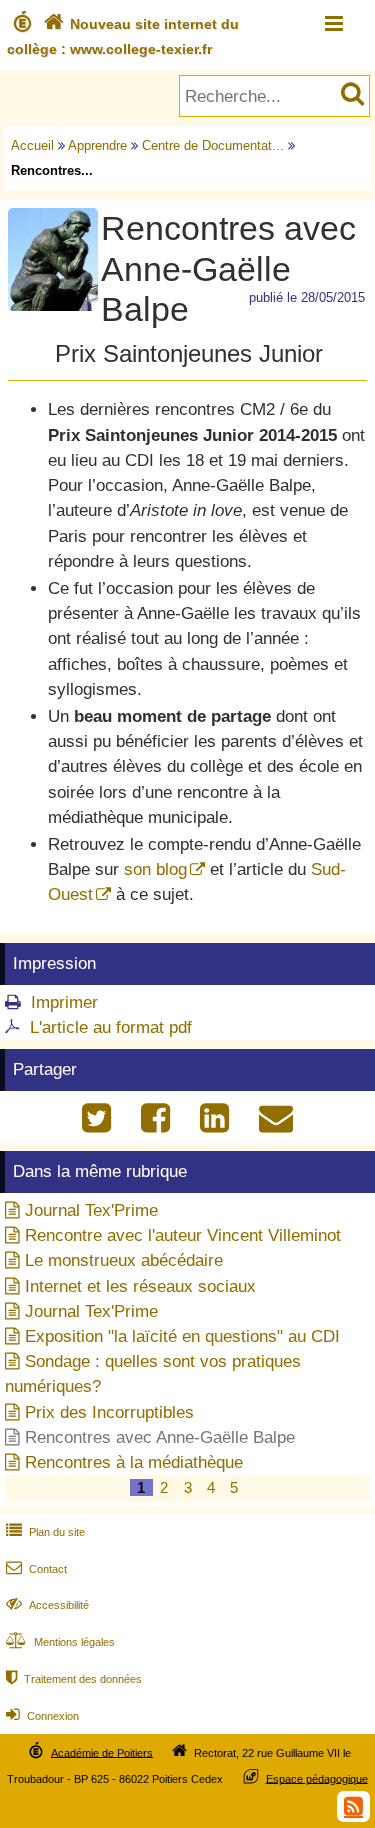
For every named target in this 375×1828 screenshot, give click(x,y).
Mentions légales (60, 1642)
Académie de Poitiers (102, 1752)
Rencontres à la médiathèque (134, 1462)
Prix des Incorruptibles (109, 1412)
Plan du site (45, 1532)
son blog (155, 869)
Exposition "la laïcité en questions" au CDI (182, 1336)
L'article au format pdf (111, 1027)
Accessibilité (47, 1605)
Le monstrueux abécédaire (124, 1260)
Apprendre (97, 145)
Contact (36, 1569)
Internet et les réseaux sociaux (140, 1286)
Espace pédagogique (317, 1778)
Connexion (42, 1716)
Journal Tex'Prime (91, 1210)
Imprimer (64, 1002)
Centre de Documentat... (213, 145)
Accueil (32, 145)
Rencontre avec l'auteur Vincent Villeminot (183, 1235)
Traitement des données (74, 1679)
